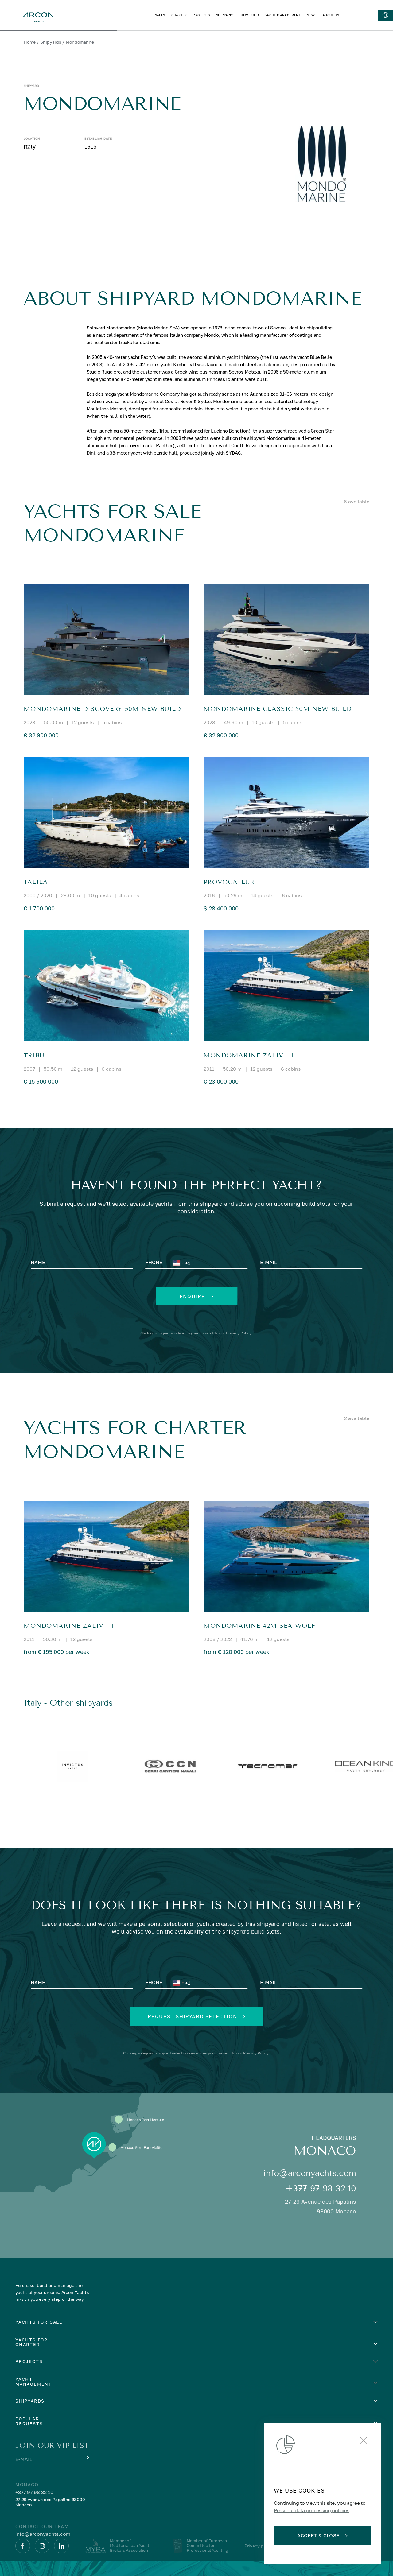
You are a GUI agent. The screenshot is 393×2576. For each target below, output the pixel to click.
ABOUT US (331, 15)
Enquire (192, 1296)
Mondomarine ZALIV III (249, 1055)
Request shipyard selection (193, 2016)
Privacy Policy (239, 1333)
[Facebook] (23, 2546)
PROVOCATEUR (229, 882)
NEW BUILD (250, 15)
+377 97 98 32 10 (321, 2188)
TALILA (36, 882)
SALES (160, 15)
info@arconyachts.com (310, 2173)
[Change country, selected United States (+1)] (178, 1263)
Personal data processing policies (311, 2510)
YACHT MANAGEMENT (283, 15)
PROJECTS (201, 15)
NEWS (312, 15)
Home (30, 42)
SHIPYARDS (225, 15)
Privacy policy (259, 2546)
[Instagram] (42, 2546)
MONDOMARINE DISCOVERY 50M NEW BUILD (102, 709)
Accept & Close (318, 2535)
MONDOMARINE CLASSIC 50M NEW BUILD (278, 709)
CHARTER (179, 15)
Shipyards (51, 42)
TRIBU (34, 1055)
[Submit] (87, 2458)
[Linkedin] (61, 2546)
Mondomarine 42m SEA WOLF (259, 1626)
